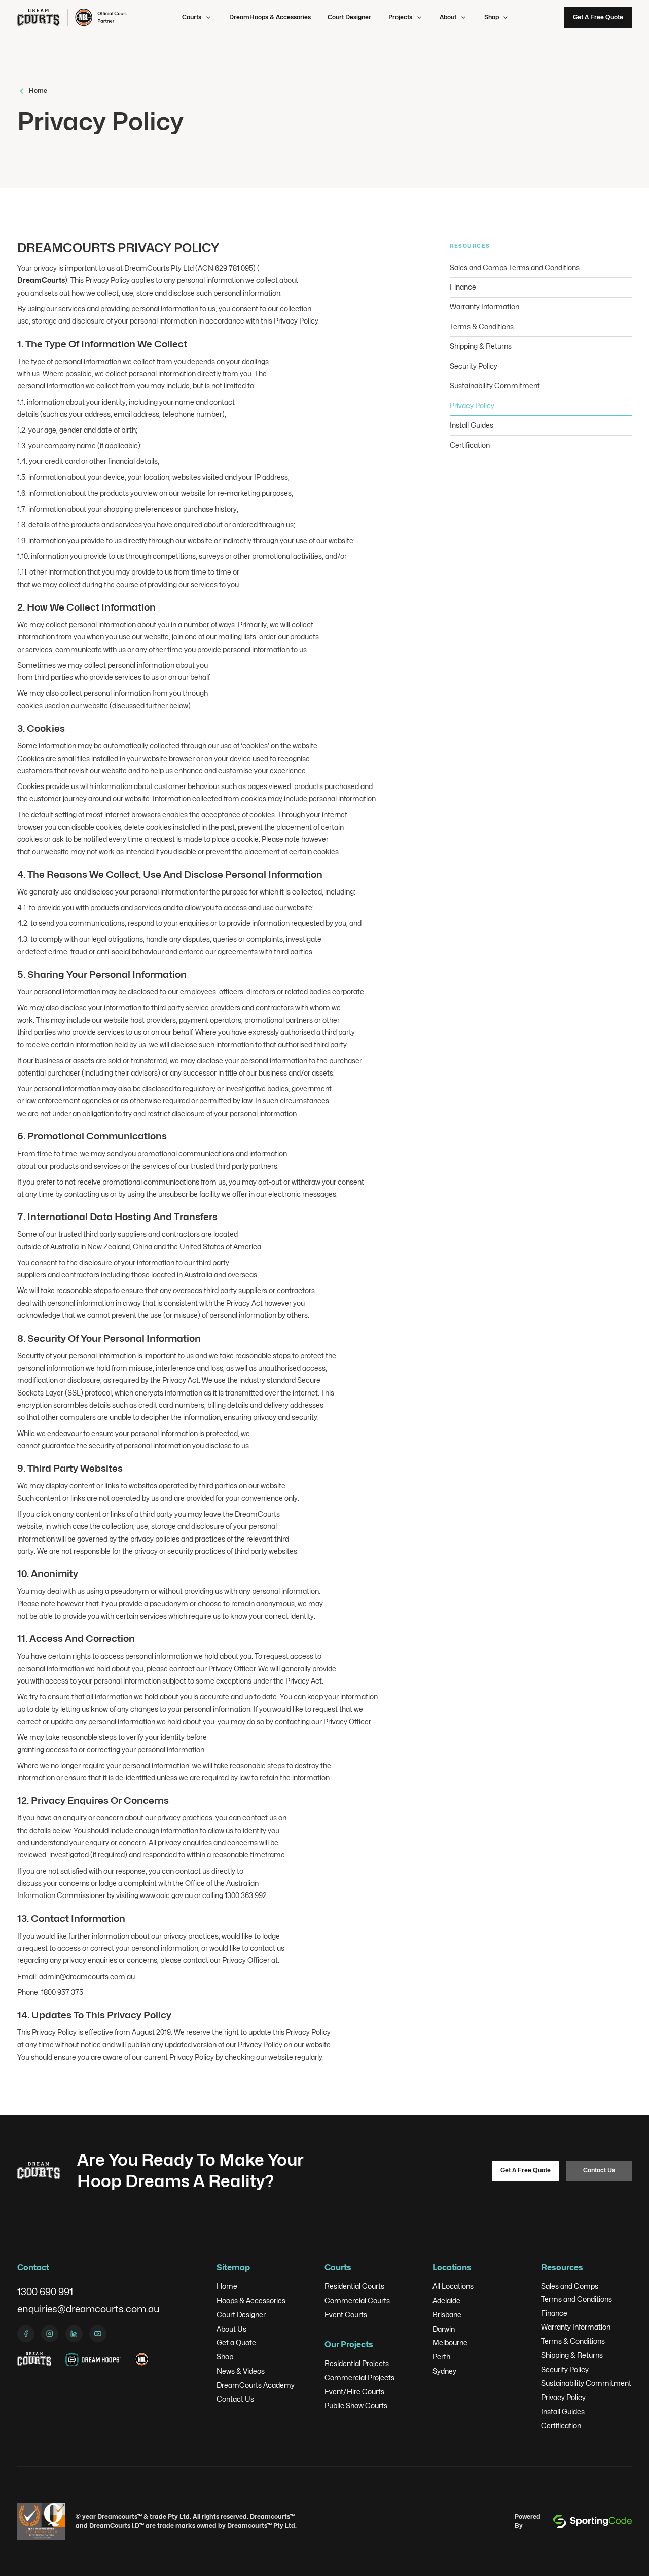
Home (227, 2286)
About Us (231, 2329)
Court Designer (349, 17)
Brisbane (447, 2315)
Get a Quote (236, 2343)
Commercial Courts (357, 2301)
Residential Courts (354, 2286)
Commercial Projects (359, 2378)
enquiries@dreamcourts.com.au (88, 2309)
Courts (192, 17)
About (448, 17)
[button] (197, 17)
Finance (554, 2313)
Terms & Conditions (573, 2341)
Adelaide (446, 2301)
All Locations (453, 2286)
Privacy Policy (563, 2398)
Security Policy (565, 2370)
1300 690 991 (45, 2292)
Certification (561, 2426)
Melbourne (450, 2343)
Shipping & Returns (572, 2355)
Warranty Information (576, 2327)
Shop (492, 17)
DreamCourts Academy (256, 2385)
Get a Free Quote (598, 17)
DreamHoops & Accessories (270, 17)
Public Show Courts (356, 2406)
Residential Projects (357, 2364)
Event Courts (346, 2315)
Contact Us (599, 2170)
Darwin (444, 2329)
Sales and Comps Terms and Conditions (576, 2293)
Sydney (444, 2371)
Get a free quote (526, 2170)
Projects (400, 17)
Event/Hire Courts (354, 2392)
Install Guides (563, 2412)
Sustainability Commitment (586, 2383)
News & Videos (241, 2371)
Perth (441, 2357)
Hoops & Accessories (251, 2301)
